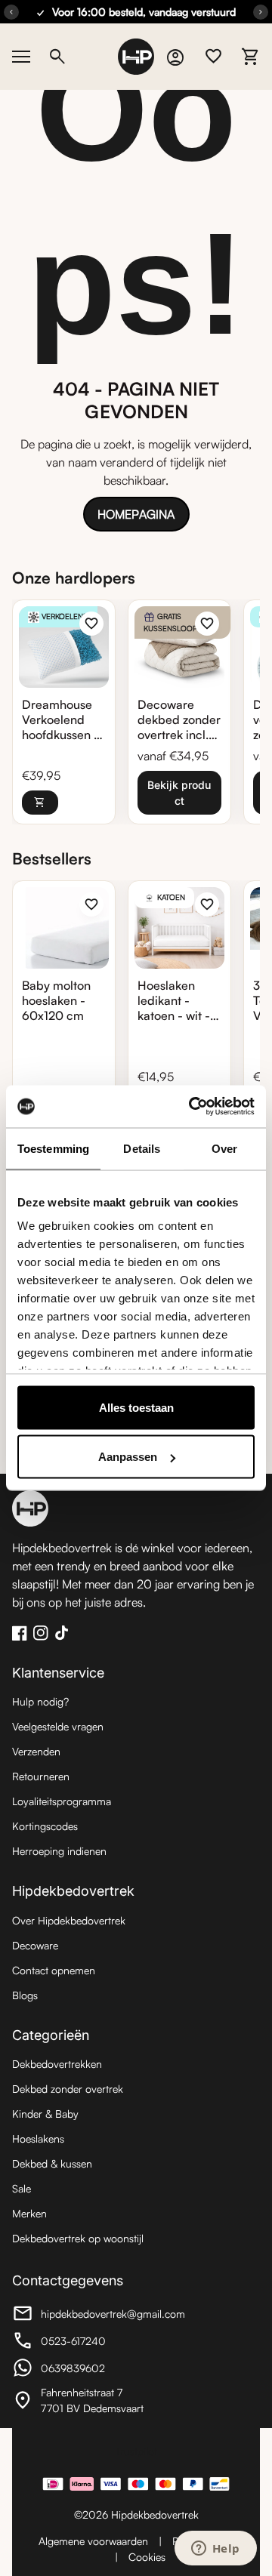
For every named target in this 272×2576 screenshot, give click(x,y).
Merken (29, 2213)
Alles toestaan (136, 1407)
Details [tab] (142, 1148)
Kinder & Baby (45, 2114)
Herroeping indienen (59, 1851)
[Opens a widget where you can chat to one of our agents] (215, 2550)
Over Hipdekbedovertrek (69, 1920)
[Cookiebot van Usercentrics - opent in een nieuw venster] (192, 1107)
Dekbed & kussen (52, 2163)
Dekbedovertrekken (57, 2064)
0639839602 (95, 2370)
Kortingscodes (45, 1826)
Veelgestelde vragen (58, 1726)
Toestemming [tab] (53, 1148)
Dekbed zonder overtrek (68, 2089)
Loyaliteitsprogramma (62, 1801)
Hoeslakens (38, 2138)
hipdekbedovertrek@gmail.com (99, 2316)
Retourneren (41, 1776)
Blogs (25, 1995)
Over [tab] (224, 1148)
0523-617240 (95, 2343)
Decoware (35, 1945)
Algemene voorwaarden (93, 2541)
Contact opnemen (54, 1970)
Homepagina (136, 514)
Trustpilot (136, 2451)
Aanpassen (128, 1457)
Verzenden (36, 1751)
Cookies (147, 2557)
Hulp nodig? (40, 1701)
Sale (22, 2188)
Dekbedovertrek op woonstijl (78, 2238)
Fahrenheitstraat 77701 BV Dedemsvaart (95, 2400)
